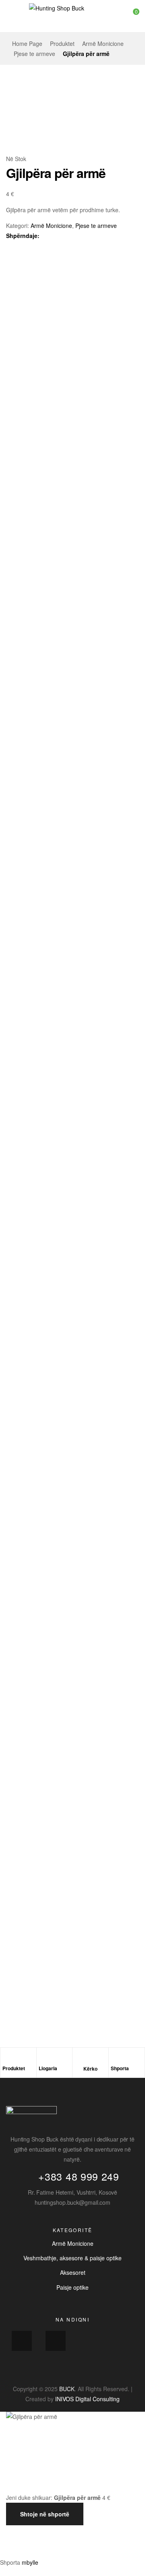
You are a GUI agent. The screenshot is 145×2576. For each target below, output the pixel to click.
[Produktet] (6, 2059)
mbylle (30, 2562)
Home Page (27, 43)
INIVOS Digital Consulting (87, 2399)
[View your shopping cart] (130, 16)
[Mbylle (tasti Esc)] (118, 2533)
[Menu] (9, 16)
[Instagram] (56, 2341)
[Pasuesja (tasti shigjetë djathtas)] (50, 2549)
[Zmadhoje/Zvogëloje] (16, 2533)
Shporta (120, 2068)
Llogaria (48, 2068)
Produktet (62, 43)
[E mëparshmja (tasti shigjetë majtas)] (16, 2549)
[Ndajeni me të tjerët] (84, 2533)
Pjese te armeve (34, 54)
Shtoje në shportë (45, 2514)
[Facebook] (22, 2341)
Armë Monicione (103, 43)
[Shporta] (115, 2059)
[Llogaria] (43, 2059)
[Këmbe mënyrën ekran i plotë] (50, 2533)
